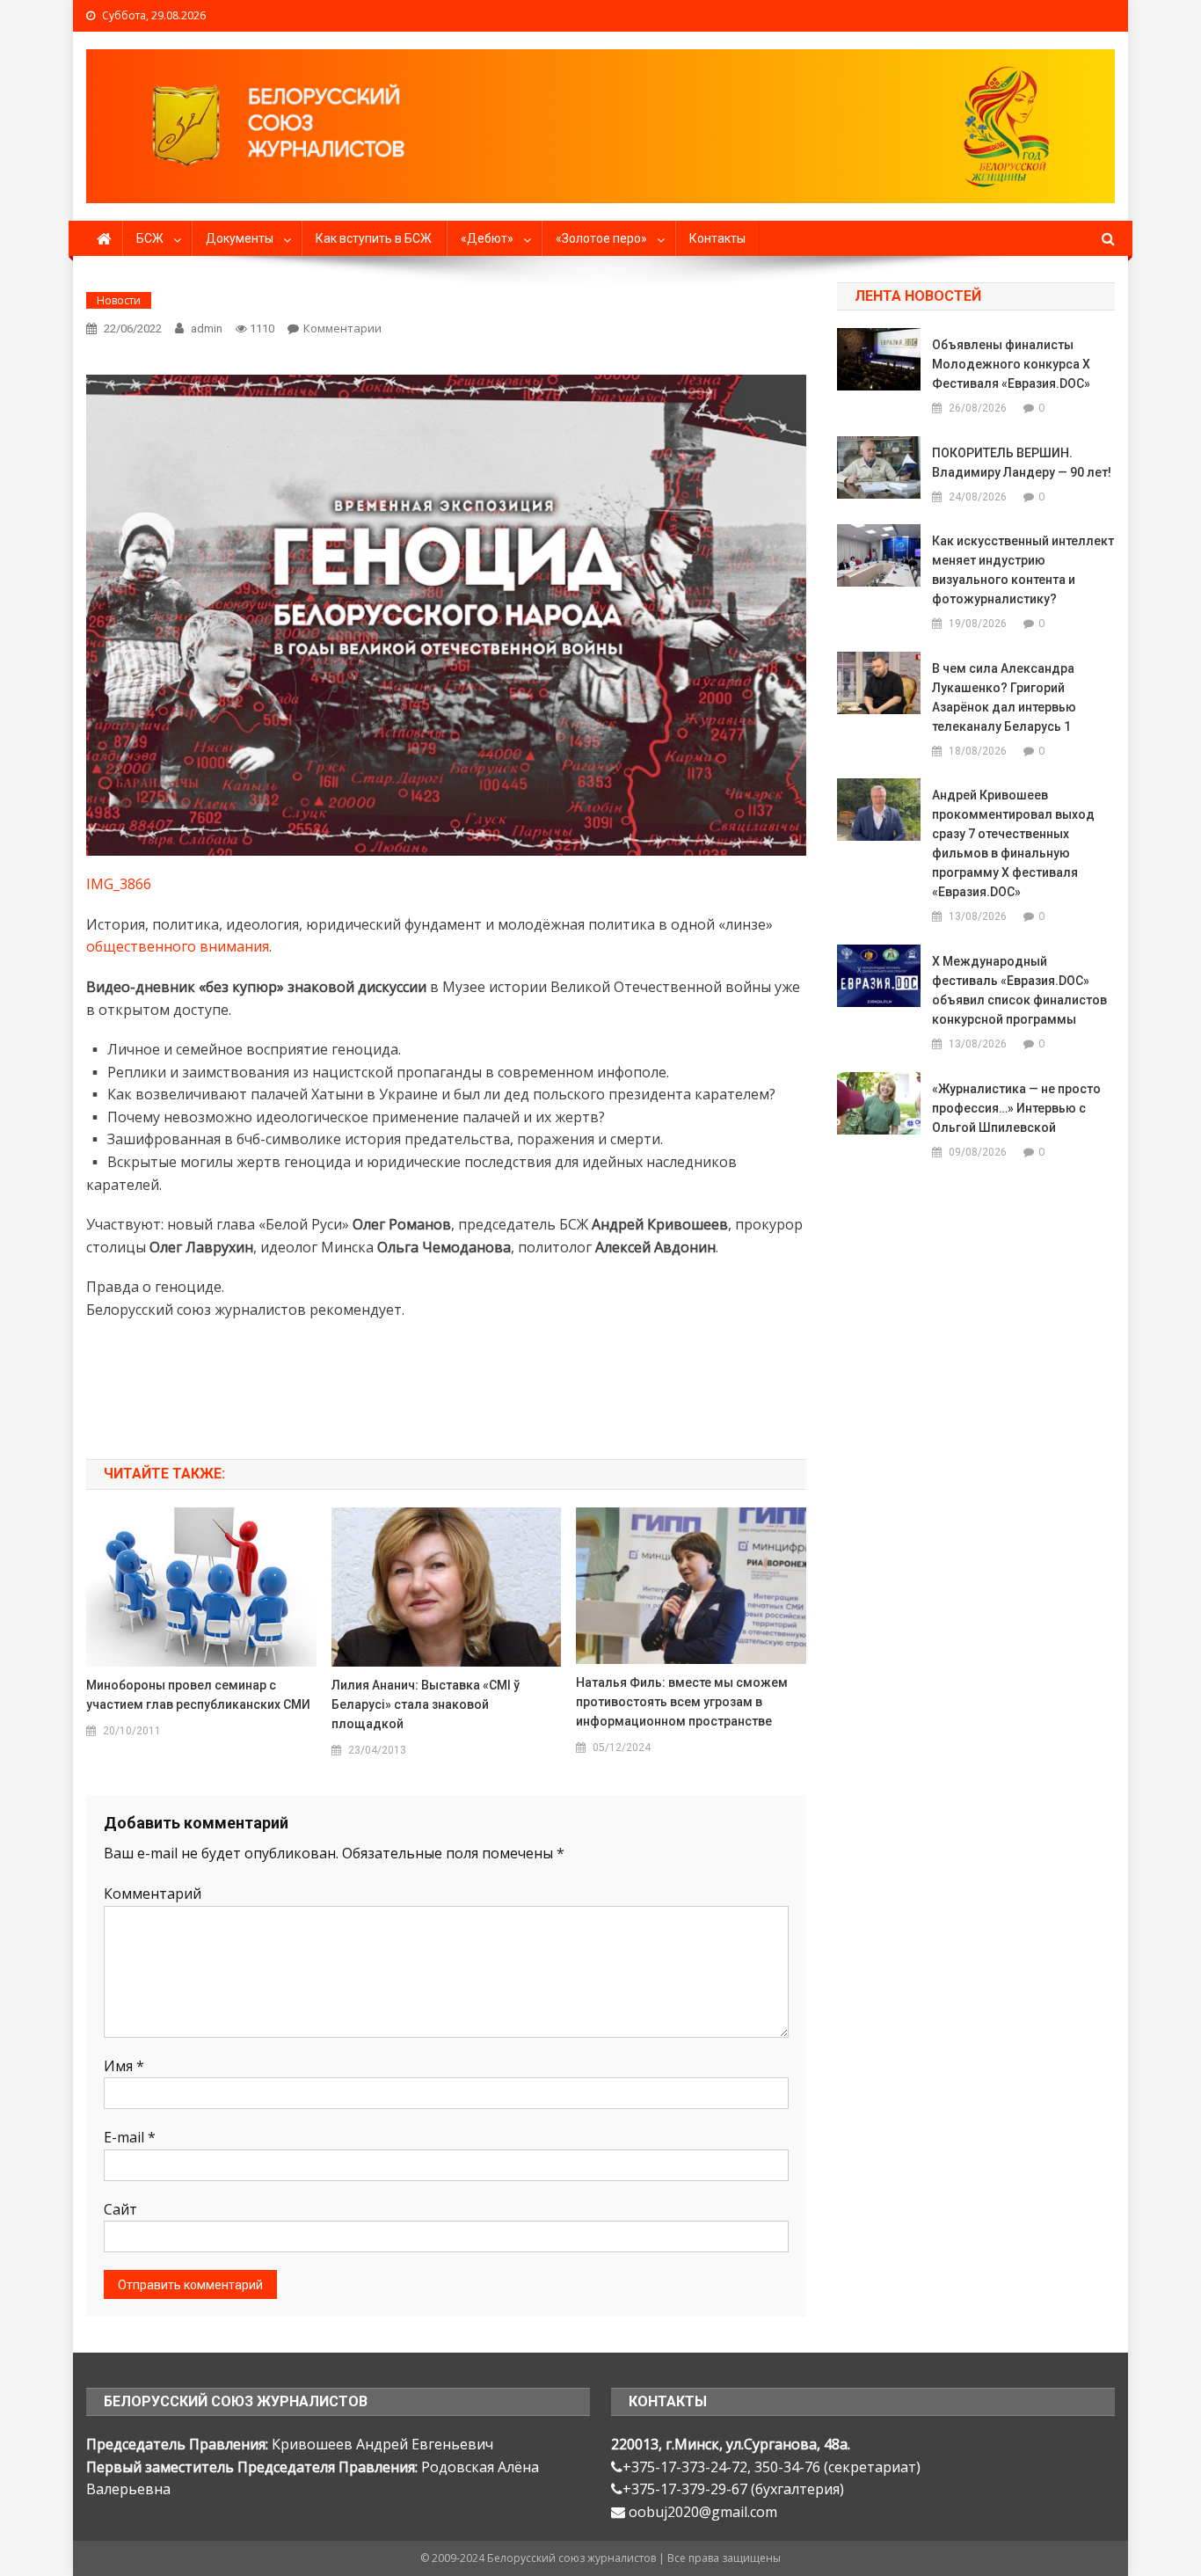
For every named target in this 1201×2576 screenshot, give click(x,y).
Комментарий (153, 1894)
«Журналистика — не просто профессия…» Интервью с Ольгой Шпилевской (1016, 1108)
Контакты (717, 238)
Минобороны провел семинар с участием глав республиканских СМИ (198, 1695)
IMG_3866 (119, 884)
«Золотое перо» (601, 238)
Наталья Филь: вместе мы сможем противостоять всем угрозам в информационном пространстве (682, 1702)
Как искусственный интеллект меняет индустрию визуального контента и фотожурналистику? (1023, 570)
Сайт (120, 2209)
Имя (124, 2066)
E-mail (130, 2137)
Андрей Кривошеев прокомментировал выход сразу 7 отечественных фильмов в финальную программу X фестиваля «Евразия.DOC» (1013, 843)
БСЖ (150, 238)
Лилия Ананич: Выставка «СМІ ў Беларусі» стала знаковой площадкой (426, 1704)
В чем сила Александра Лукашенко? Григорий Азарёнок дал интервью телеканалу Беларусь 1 (1004, 697)
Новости (119, 300)
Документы (240, 238)
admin (207, 328)
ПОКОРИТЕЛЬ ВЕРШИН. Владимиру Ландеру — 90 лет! (1022, 463)
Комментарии (342, 328)
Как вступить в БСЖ (374, 238)
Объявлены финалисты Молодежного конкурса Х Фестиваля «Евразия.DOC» (1011, 364)
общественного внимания (178, 946)
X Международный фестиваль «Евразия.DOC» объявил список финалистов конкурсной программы (1019, 990)
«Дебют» (487, 238)
